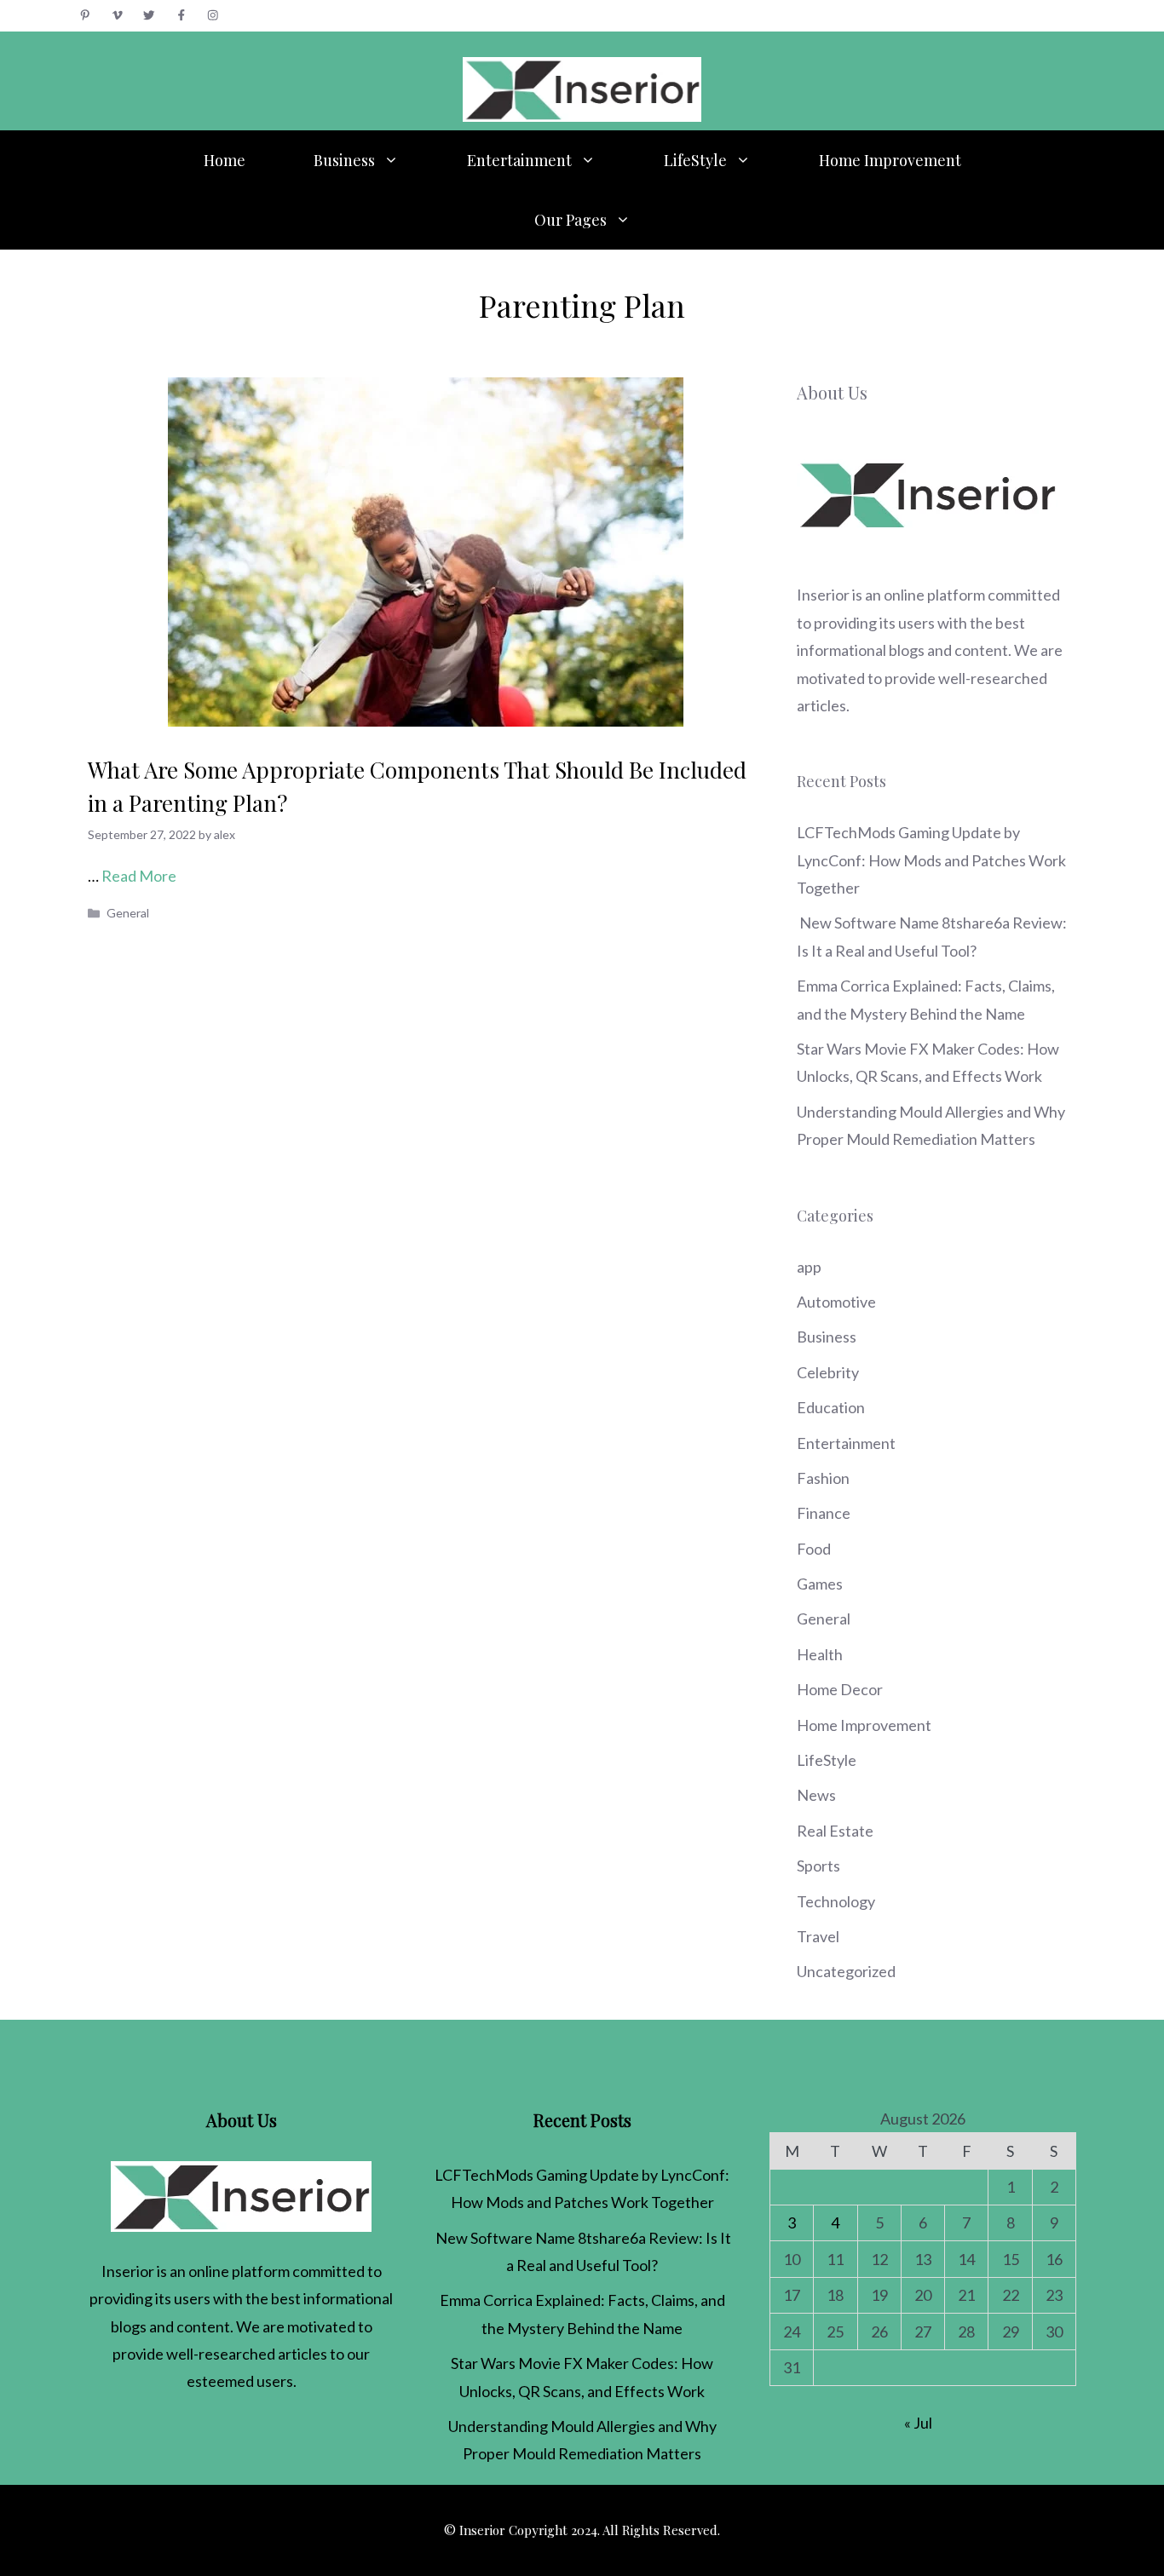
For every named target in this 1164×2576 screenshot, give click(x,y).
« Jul (918, 2423)
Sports (818, 1866)
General (128, 913)
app (809, 1267)
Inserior (823, 595)
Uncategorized (846, 1971)
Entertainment (519, 160)
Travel (818, 1936)
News (816, 1795)
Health (820, 1654)
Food (814, 1549)
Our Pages (570, 220)
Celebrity (828, 1372)
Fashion (823, 1478)
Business (344, 160)
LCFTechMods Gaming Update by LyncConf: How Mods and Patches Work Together (931, 860)
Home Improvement (890, 160)
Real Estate (835, 1831)
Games (820, 1584)
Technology (836, 1901)
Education (831, 1407)
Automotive (836, 1302)
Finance (824, 1513)
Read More (139, 876)
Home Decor (840, 1689)
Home (225, 160)
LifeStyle (695, 160)
